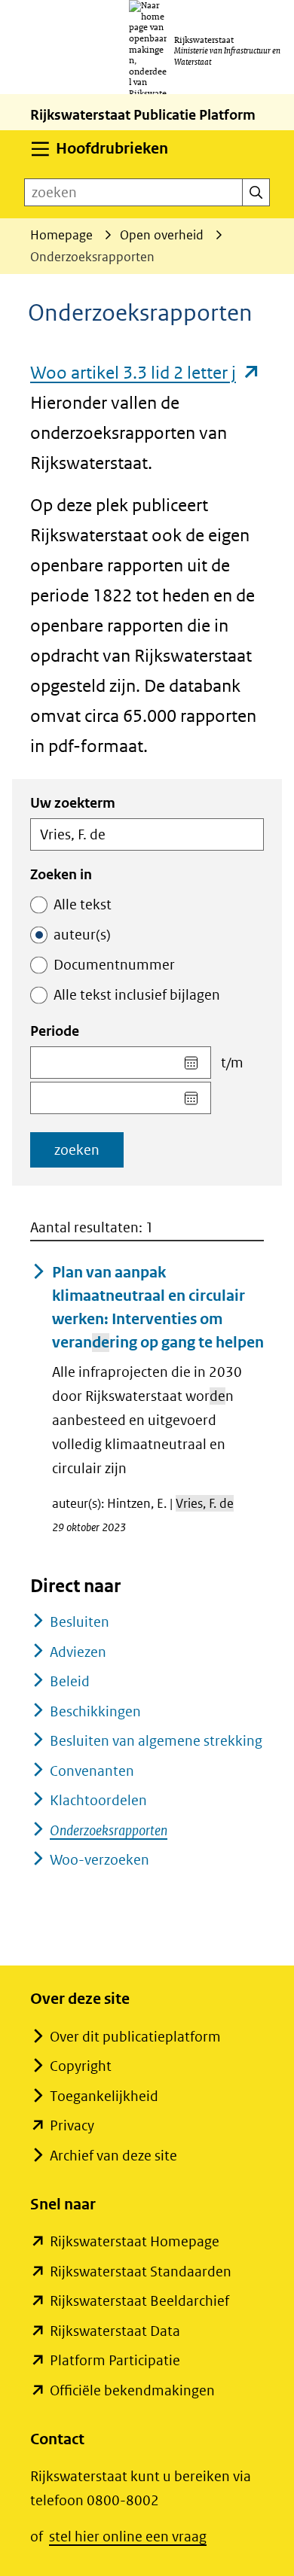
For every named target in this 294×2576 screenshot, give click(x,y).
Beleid (70, 1681)
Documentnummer (114, 965)
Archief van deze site (113, 2156)
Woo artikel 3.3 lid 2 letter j (145, 372)
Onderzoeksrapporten (109, 1830)
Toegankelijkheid (104, 2096)
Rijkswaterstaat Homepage (135, 2241)
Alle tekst (83, 904)
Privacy (72, 2125)
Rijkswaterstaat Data (115, 2331)
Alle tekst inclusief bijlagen (137, 995)
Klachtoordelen (98, 1800)
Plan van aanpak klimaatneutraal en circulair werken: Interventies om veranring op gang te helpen (158, 1307)
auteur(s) (82, 935)
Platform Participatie (115, 2360)
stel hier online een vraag (128, 2536)
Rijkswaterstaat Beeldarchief (139, 2301)
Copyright (81, 2066)
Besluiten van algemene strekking (156, 1741)
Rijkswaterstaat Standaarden (141, 2272)
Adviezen (78, 1652)
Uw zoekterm (73, 803)
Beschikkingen (95, 1711)
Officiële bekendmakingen (132, 2390)
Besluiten (80, 1622)
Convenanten (92, 1771)
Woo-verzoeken (100, 1860)
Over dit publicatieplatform (135, 2037)
